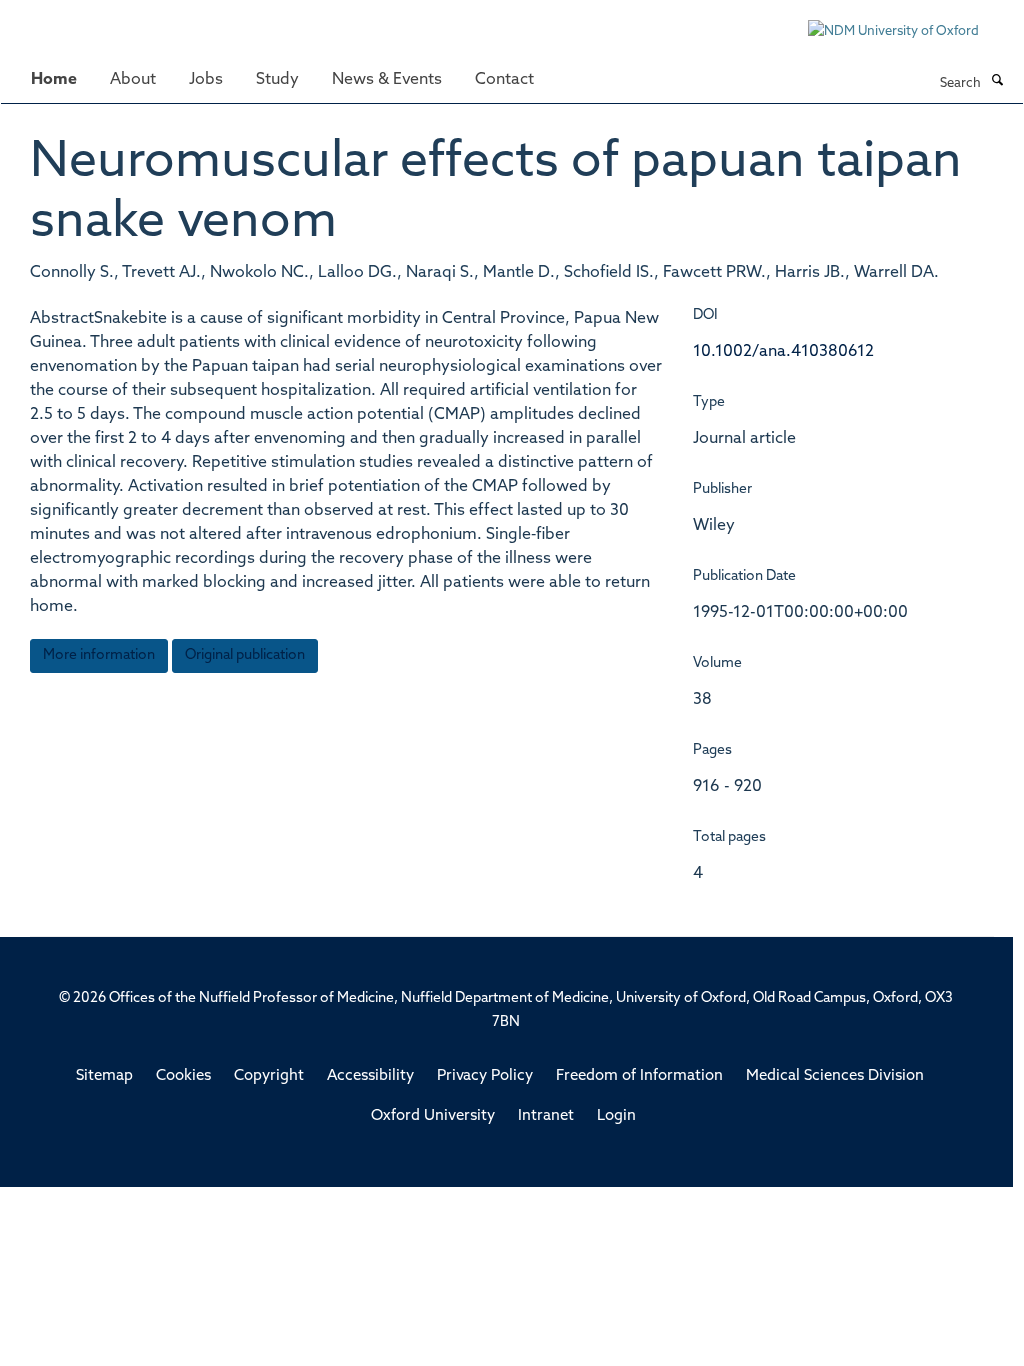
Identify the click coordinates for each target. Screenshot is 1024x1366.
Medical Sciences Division (835, 1076)
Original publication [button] (245, 655)
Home (54, 80)
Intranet (546, 1116)
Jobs (206, 80)
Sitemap (104, 1076)
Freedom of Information (639, 1076)
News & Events (387, 80)
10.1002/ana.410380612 (783, 352)
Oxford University (433, 1116)
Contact (504, 80)
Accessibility (370, 1076)
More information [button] (99, 655)
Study (277, 80)
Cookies (183, 1076)
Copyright (269, 1076)
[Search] (997, 82)
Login (616, 1116)
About (133, 80)
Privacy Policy (485, 1076)
